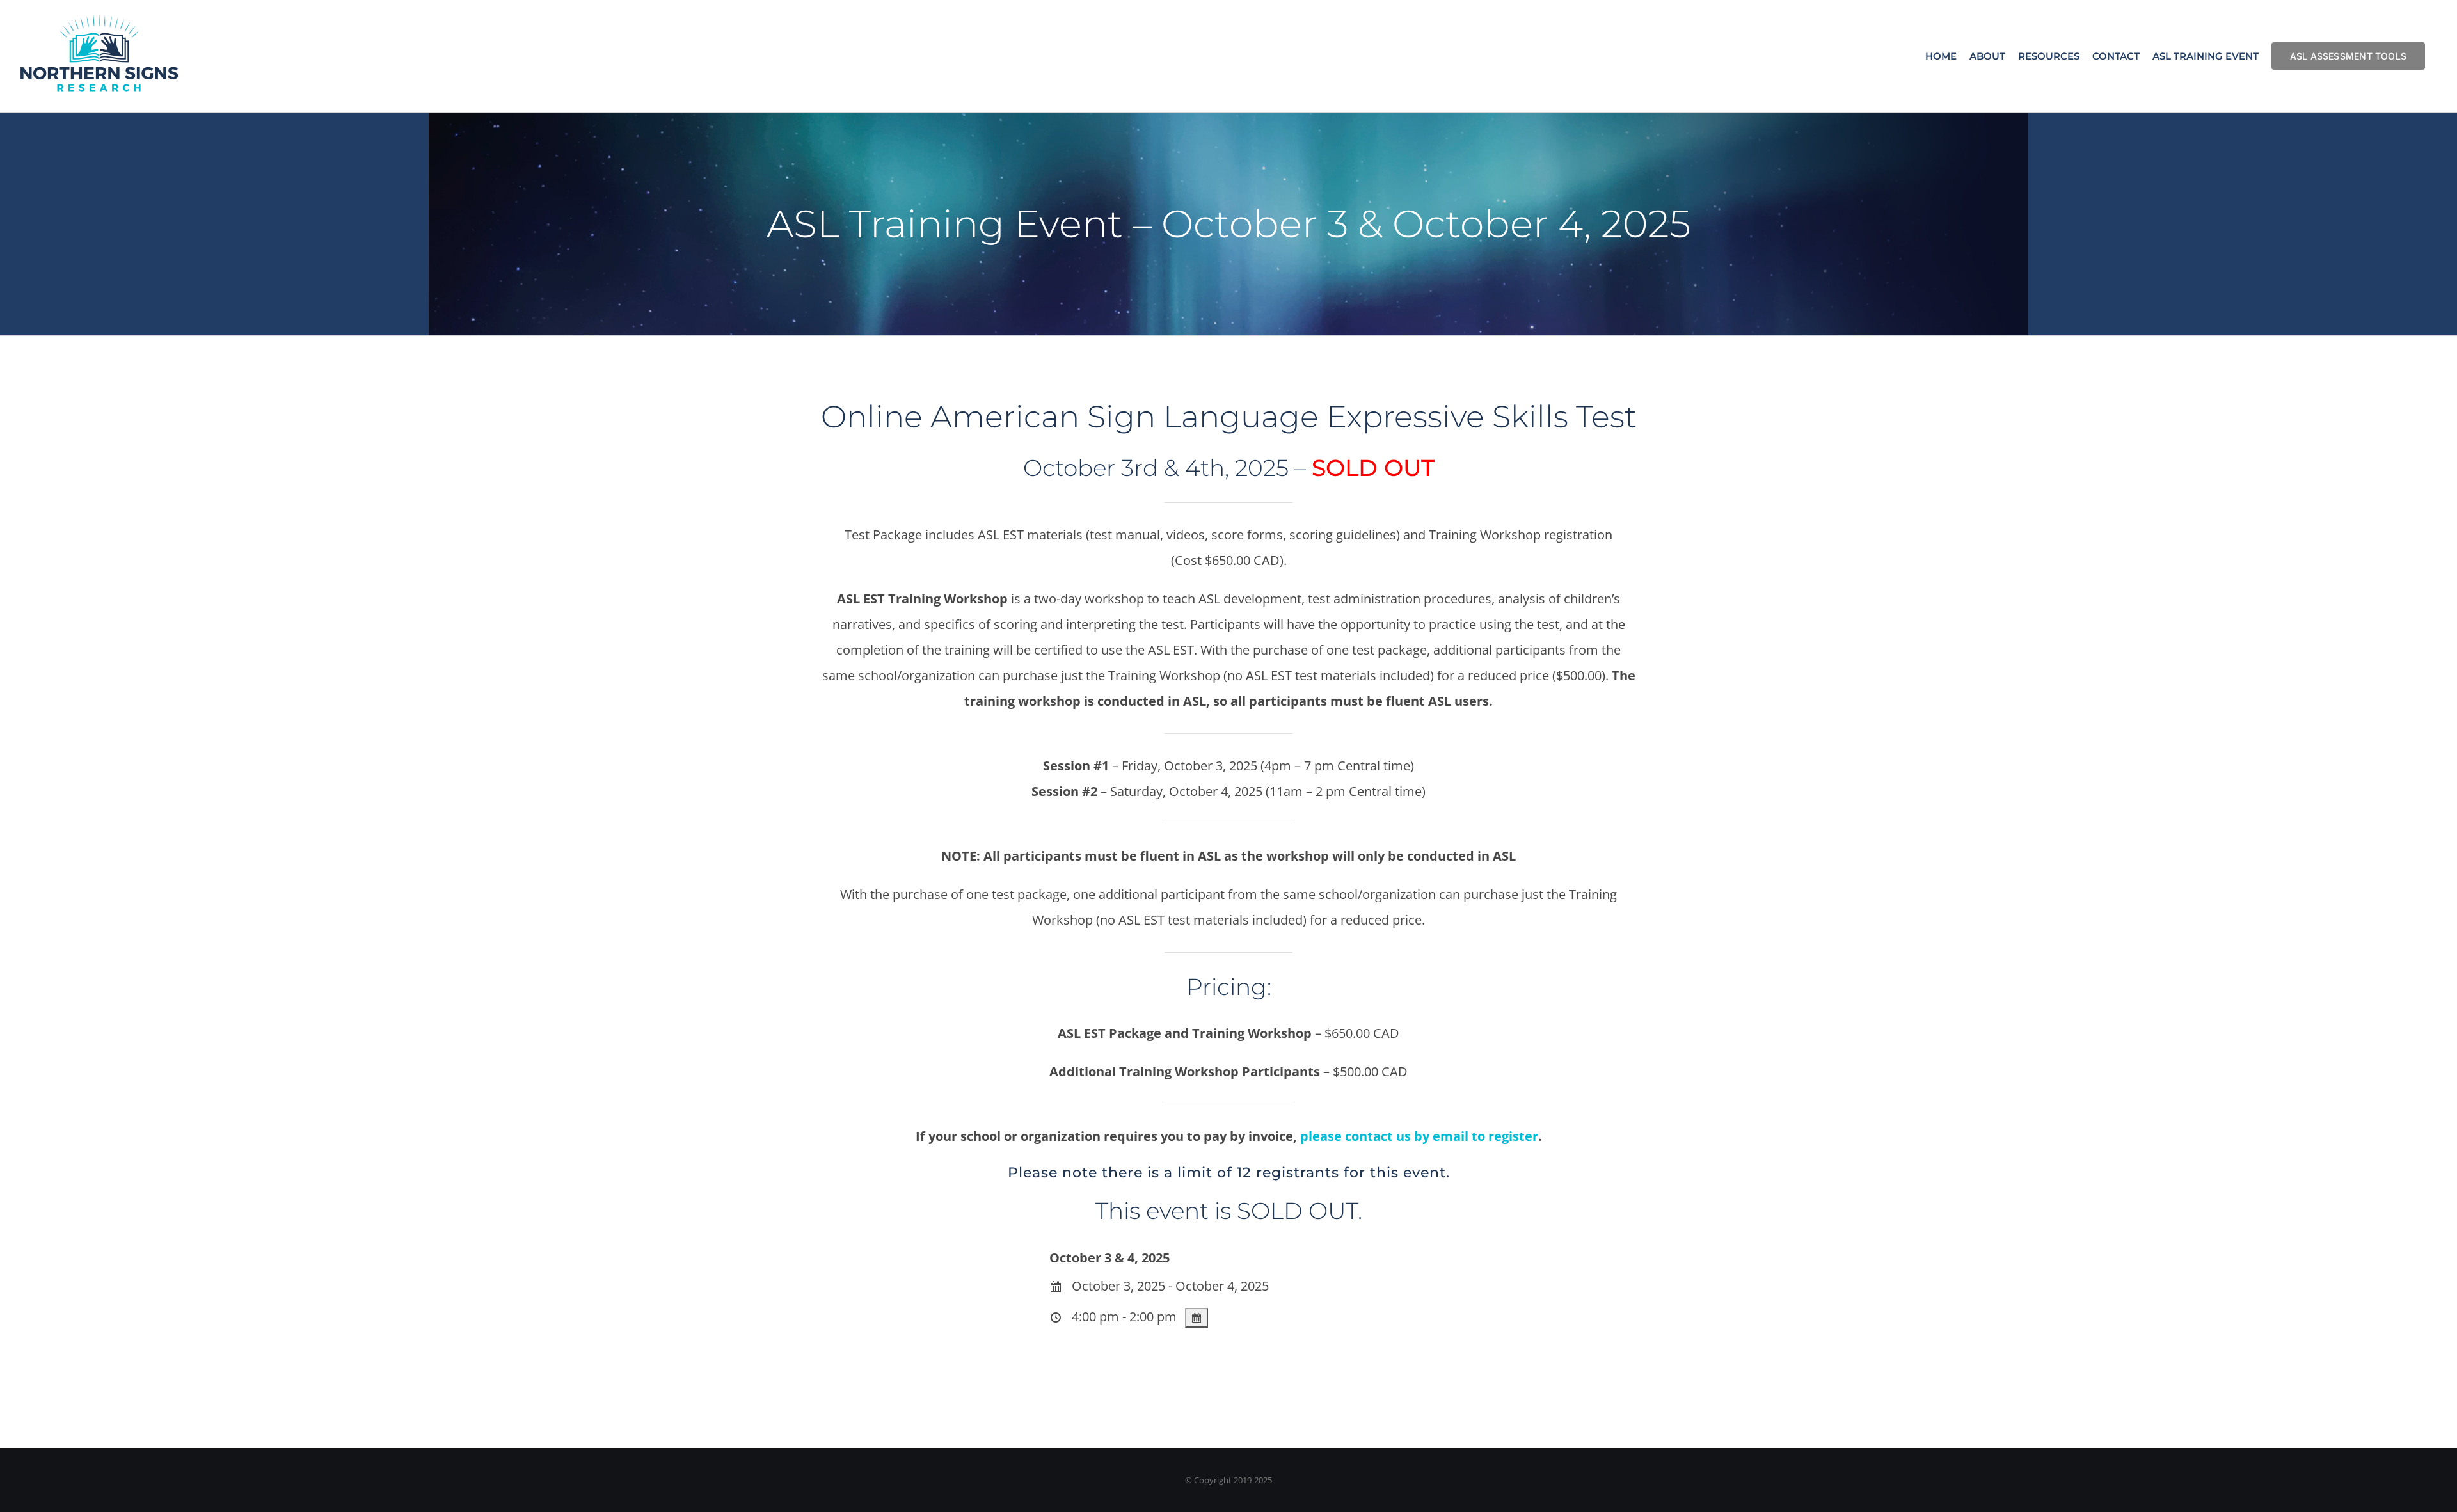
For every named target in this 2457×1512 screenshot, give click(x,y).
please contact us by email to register (1419, 1136)
